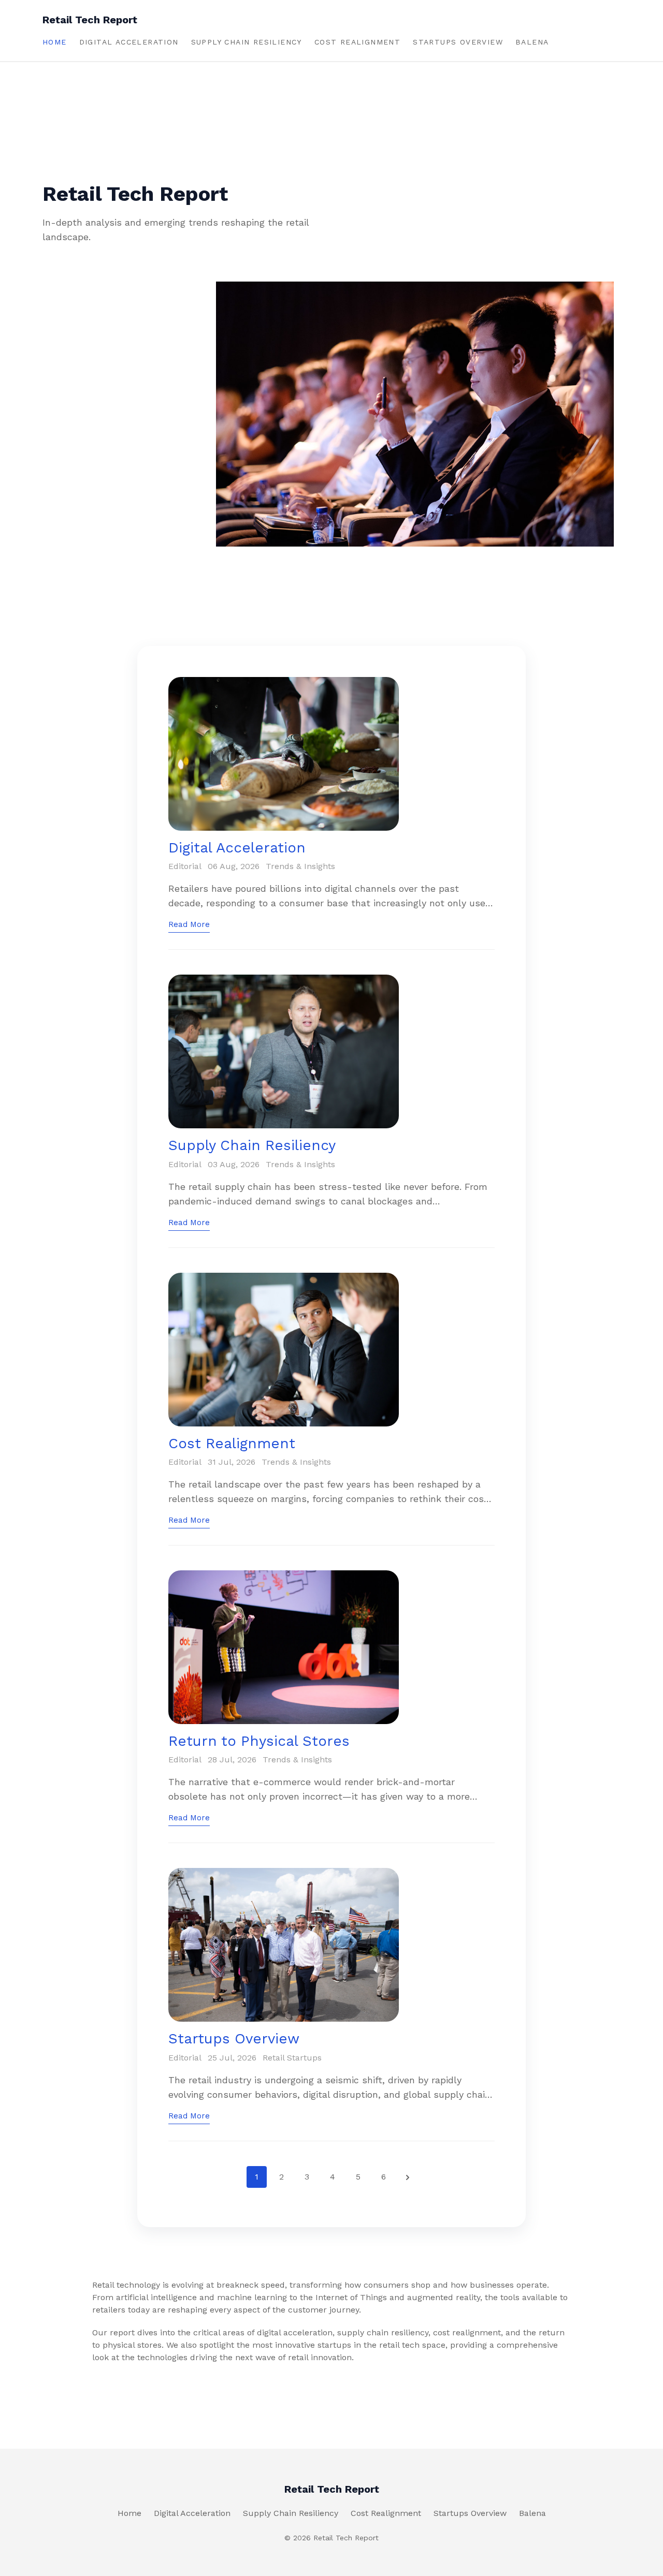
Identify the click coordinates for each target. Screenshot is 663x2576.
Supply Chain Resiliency (247, 42)
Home (55, 42)
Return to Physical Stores (259, 1741)
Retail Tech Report (90, 20)
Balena (532, 42)
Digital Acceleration (129, 42)
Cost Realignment (357, 42)
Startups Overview (458, 42)
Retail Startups (292, 2058)
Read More (189, 924)
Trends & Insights (300, 866)
